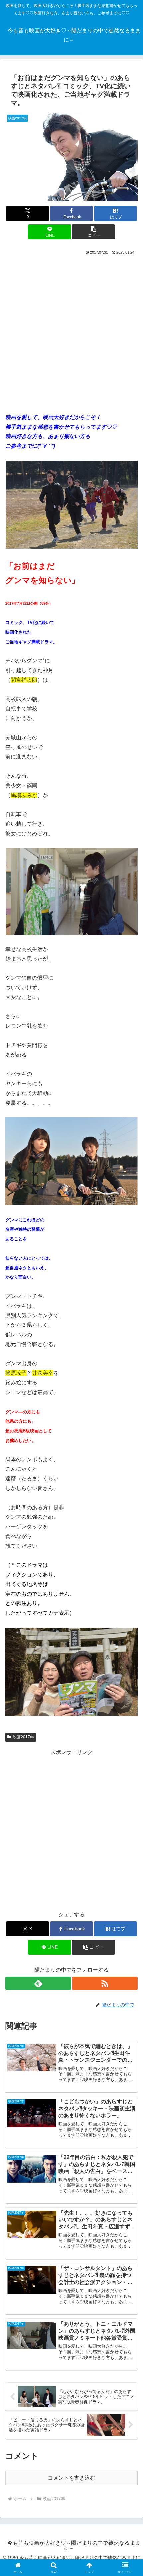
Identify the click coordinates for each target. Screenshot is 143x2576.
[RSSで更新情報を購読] (105, 1983)
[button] (93, 232)
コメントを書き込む (71, 2478)
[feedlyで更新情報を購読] (38, 1983)
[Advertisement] (71, 331)
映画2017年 (23, 1737)
